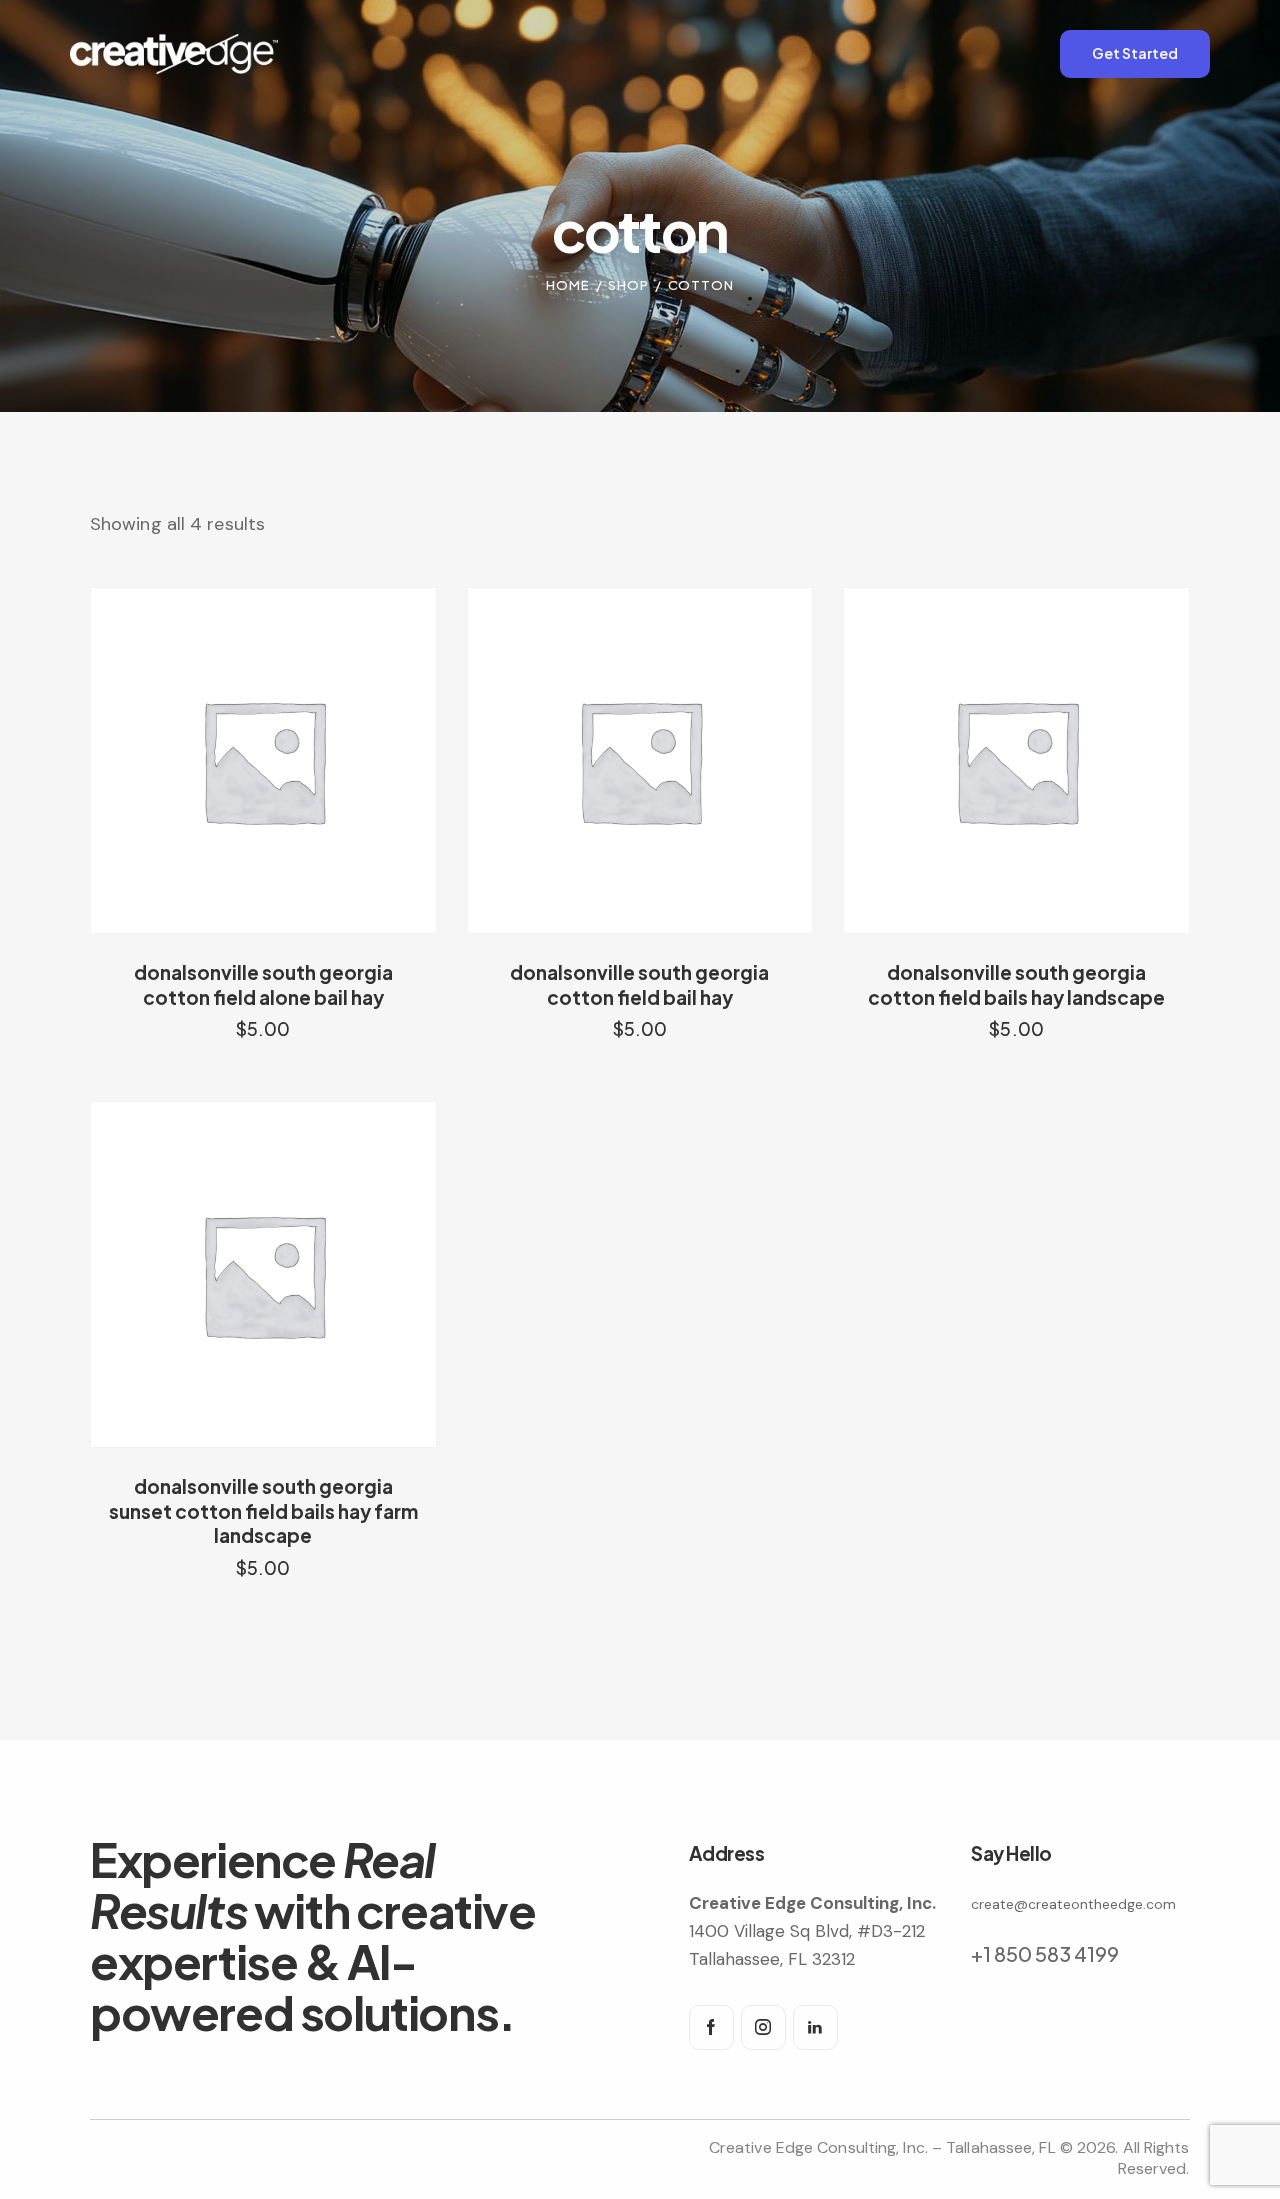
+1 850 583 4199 (1045, 1953)
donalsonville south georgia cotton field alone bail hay (263, 984)
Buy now (263, 1048)
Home (568, 285)
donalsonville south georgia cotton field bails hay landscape (1016, 984)
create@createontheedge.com (1073, 1904)
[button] (235, 760)
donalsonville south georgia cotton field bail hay (639, 984)
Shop (628, 285)
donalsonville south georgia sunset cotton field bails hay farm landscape (263, 1510)
